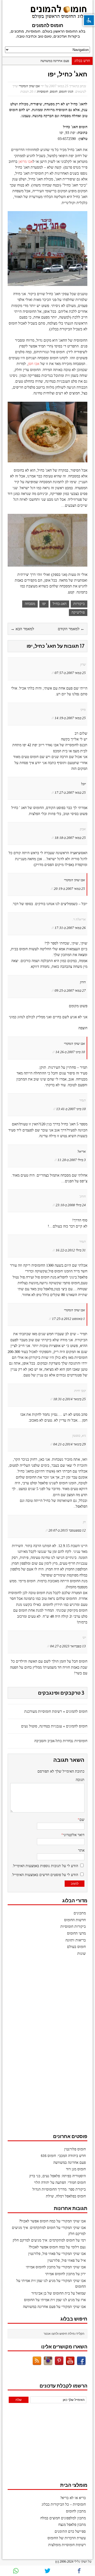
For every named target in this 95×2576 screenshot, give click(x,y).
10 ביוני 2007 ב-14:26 (70, 1052)
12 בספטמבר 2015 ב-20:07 (67, 1530)
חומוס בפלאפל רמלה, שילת (66, 2196)
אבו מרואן (25, 162)
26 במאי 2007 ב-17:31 (70, 928)
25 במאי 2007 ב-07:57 (70, 673)
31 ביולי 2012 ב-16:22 (71, 1250)
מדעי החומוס (76, 1933)
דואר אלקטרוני (74, 1835)
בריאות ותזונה (76, 1940)
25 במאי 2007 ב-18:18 (70, 838)
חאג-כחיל (60, 604)
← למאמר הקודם (71, 629)
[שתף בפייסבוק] (79, 2571)
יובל (83, 784)
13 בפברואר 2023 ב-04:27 (68, 1646)
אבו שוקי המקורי (29, 86)
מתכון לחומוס (76, 2511)
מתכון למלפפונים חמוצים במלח (63, 2518)
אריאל (82, 1151)
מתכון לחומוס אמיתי (41, 2267)
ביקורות (79, 604)
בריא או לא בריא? (73, 2498)
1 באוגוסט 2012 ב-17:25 (68, 1319)
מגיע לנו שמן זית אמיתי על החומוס (49, 2300)
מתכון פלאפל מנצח (72, 2525)
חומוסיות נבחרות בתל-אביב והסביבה (61, 1741)
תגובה (80, 1780)
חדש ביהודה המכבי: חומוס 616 (63, 2156)
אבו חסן (34, 364)
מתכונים (80, 1913)
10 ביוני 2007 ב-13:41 (71, 1109)
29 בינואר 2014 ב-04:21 (70, 1444)
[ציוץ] (47, 2571)
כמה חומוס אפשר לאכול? (37, 2221)
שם (82, 1820)
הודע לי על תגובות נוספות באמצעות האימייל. (45, 1866)
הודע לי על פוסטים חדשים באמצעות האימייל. (45, 1875)
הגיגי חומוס (66, 92)
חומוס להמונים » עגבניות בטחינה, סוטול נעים (54, 1726)
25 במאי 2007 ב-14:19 (70, 718)
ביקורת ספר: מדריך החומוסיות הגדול (59, 2189)
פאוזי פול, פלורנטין (42, 2254)
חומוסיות (43, 92)
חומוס (54, 92)
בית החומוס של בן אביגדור (51, 2293)
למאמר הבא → (22, 629)
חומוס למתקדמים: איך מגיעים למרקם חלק (44, 2240)
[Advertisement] (48, 2047)
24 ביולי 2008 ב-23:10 (71, 1205)
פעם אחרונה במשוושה (55, 61)
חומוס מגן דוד (76, 2169)
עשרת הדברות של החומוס (67, 2538)
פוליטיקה (78, 612)
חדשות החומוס (75, 1920)
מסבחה (30, 604)
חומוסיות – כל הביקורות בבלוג (64, 2504)
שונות (82, 1954)
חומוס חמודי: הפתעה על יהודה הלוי (60, 2183)
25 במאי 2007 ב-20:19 (69, 889)
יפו (44, 604)
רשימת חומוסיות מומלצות (67, 2545)
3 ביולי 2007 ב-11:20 (72, 1160)
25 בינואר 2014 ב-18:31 (70, 1399)
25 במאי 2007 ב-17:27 (70, 793)
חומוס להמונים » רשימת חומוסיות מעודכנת (56, 1712)
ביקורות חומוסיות (73, 1927)
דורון (83, 982)
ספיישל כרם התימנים (70, 2531)
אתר (81, 1850)
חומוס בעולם (76, 1947)
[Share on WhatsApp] (16, 2571)
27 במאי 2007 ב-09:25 (70, 991)
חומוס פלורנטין (75, 2149)
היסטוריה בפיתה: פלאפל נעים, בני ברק (58, 2176)
